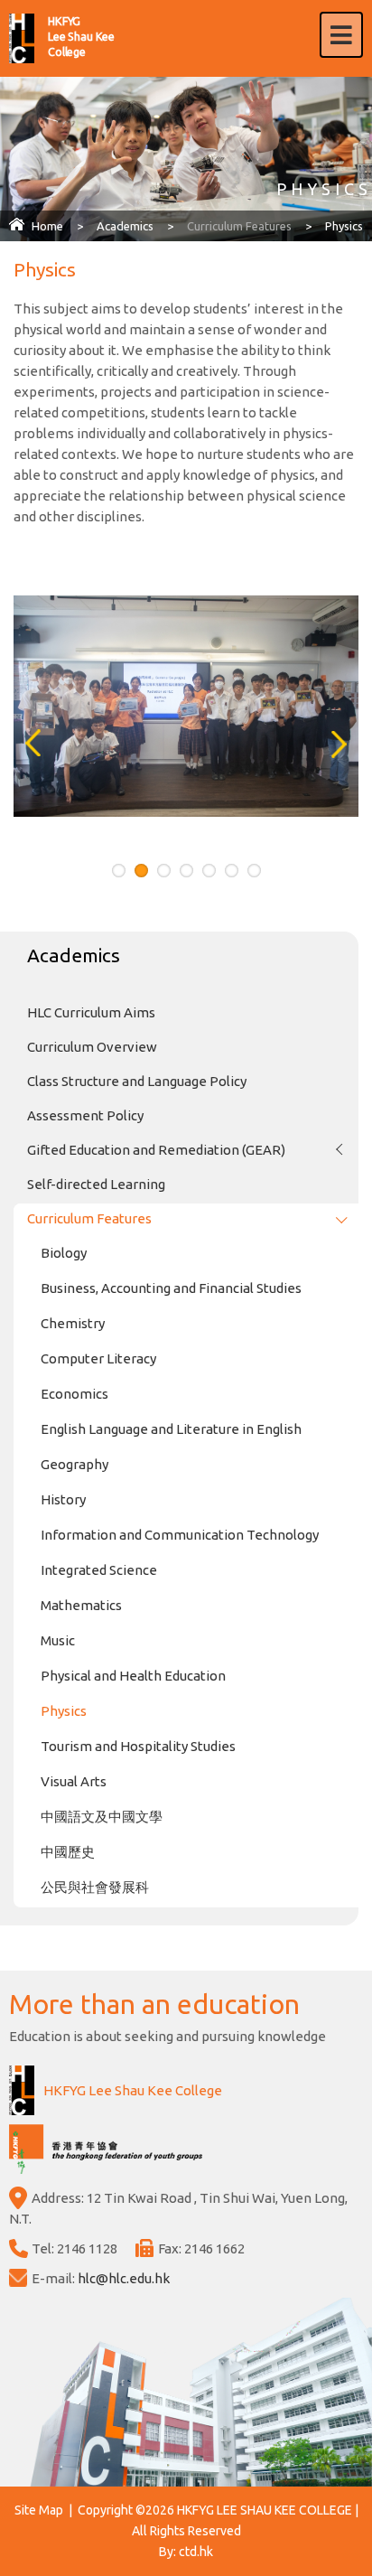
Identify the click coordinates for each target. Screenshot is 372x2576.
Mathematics (81, 1605)
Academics (125, 226)
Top (372, 2540)
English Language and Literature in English (171, 1429)
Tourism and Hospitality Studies (138, 1746)
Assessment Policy (85, 1115)
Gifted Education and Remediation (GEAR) (156, 1150)
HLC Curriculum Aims (91, 1012)
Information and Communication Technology (180, 1535)
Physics (64, 1711)
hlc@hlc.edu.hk (124, 2278)
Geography (74, 1464)
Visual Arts (74, 1781)
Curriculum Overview (92, 1047)
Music (58, 1640)
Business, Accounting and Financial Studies (171, 1288)
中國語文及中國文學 (102, 1817)
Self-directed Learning (96, 1184)
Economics (74, 1394)
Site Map (39, 2510)
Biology (64, 1253)
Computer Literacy (98, 1358)
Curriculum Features (239, 226)
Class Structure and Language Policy (137, 1081)
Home (47, 226)
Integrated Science (99, 1570)
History (63, 1499)
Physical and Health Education (133, 1676)
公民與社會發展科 (95, 1887)
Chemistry (73, 1323)
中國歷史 (68, 1852)
